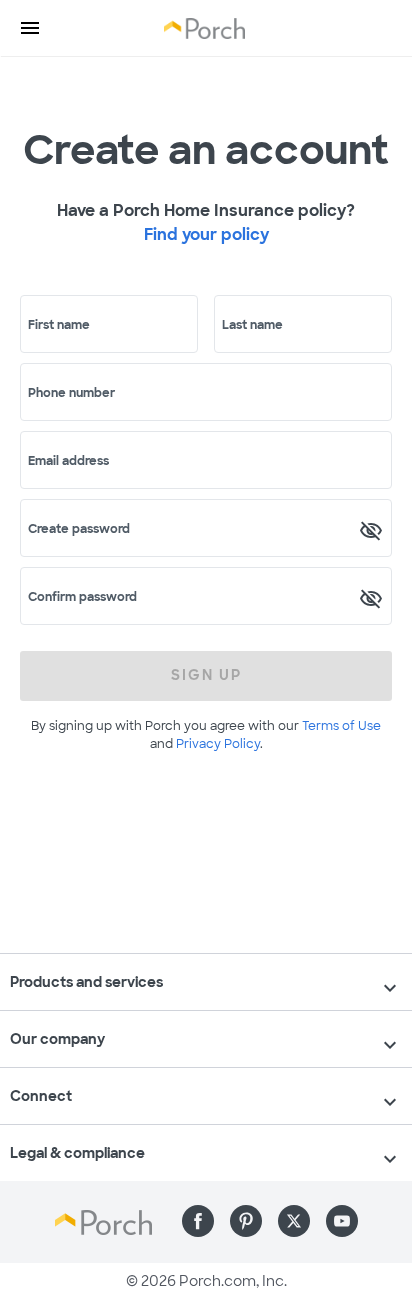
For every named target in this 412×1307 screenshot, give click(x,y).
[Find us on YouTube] (342, 1221)
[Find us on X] (294, 1221)
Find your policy (206, 234)
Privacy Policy (218, 744)
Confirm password (82, 597)
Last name (252, 325)
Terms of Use (341, 726)
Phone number (71, 393)
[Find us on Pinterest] (246, 1221)
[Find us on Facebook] (198, 1221)
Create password (79, 529)
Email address (68, 461)
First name (59, 325)
